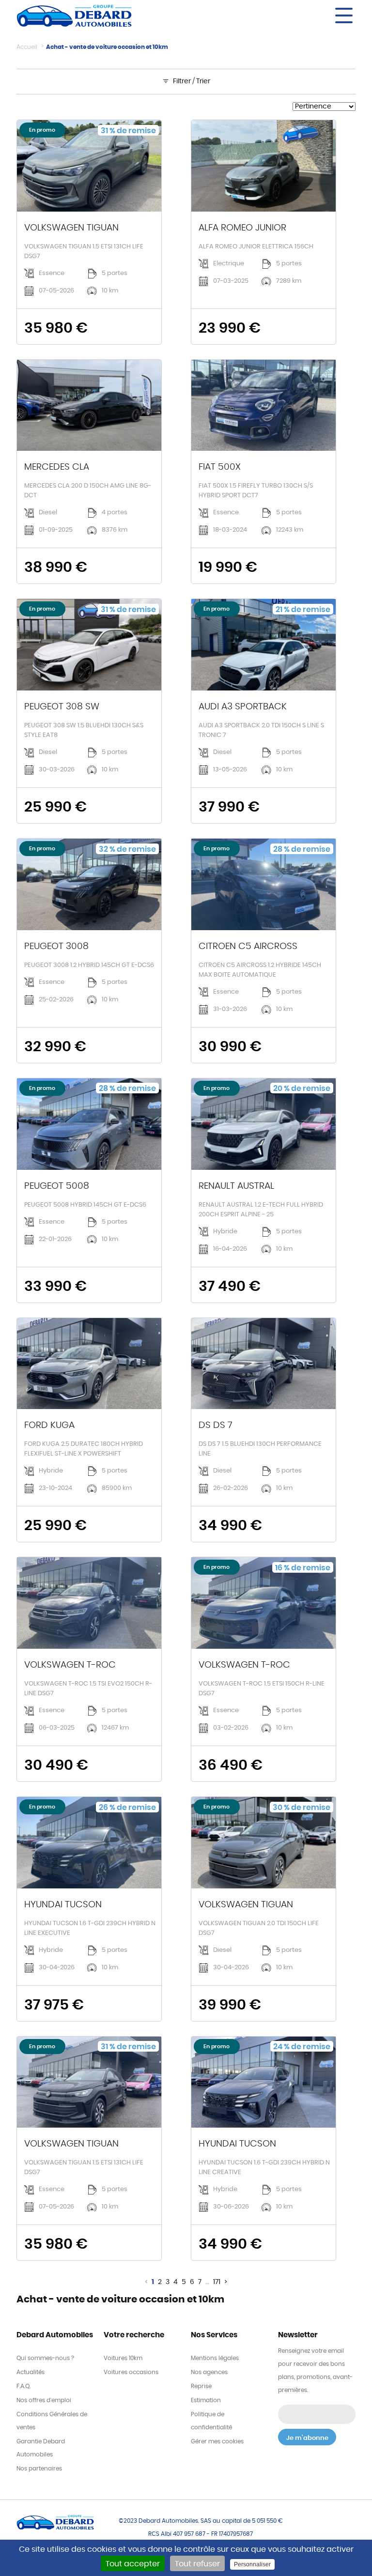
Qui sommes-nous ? (45, 2358)
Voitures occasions (131, 2372)
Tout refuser (197, 2564)
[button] (273, 15)
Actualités (31, 2372)
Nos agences (209, 2372)
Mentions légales (215, 2358)
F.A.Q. (23, 2386)
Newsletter (298, 2335)
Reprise (201, 2386)
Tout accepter (133, 2564)
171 (217, 2282)
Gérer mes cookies (217, 2441)
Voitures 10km (123, 2358)
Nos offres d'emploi (44, 2400)
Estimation (206, 2400)
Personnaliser (252, 2564)
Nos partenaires (39, 2469)
